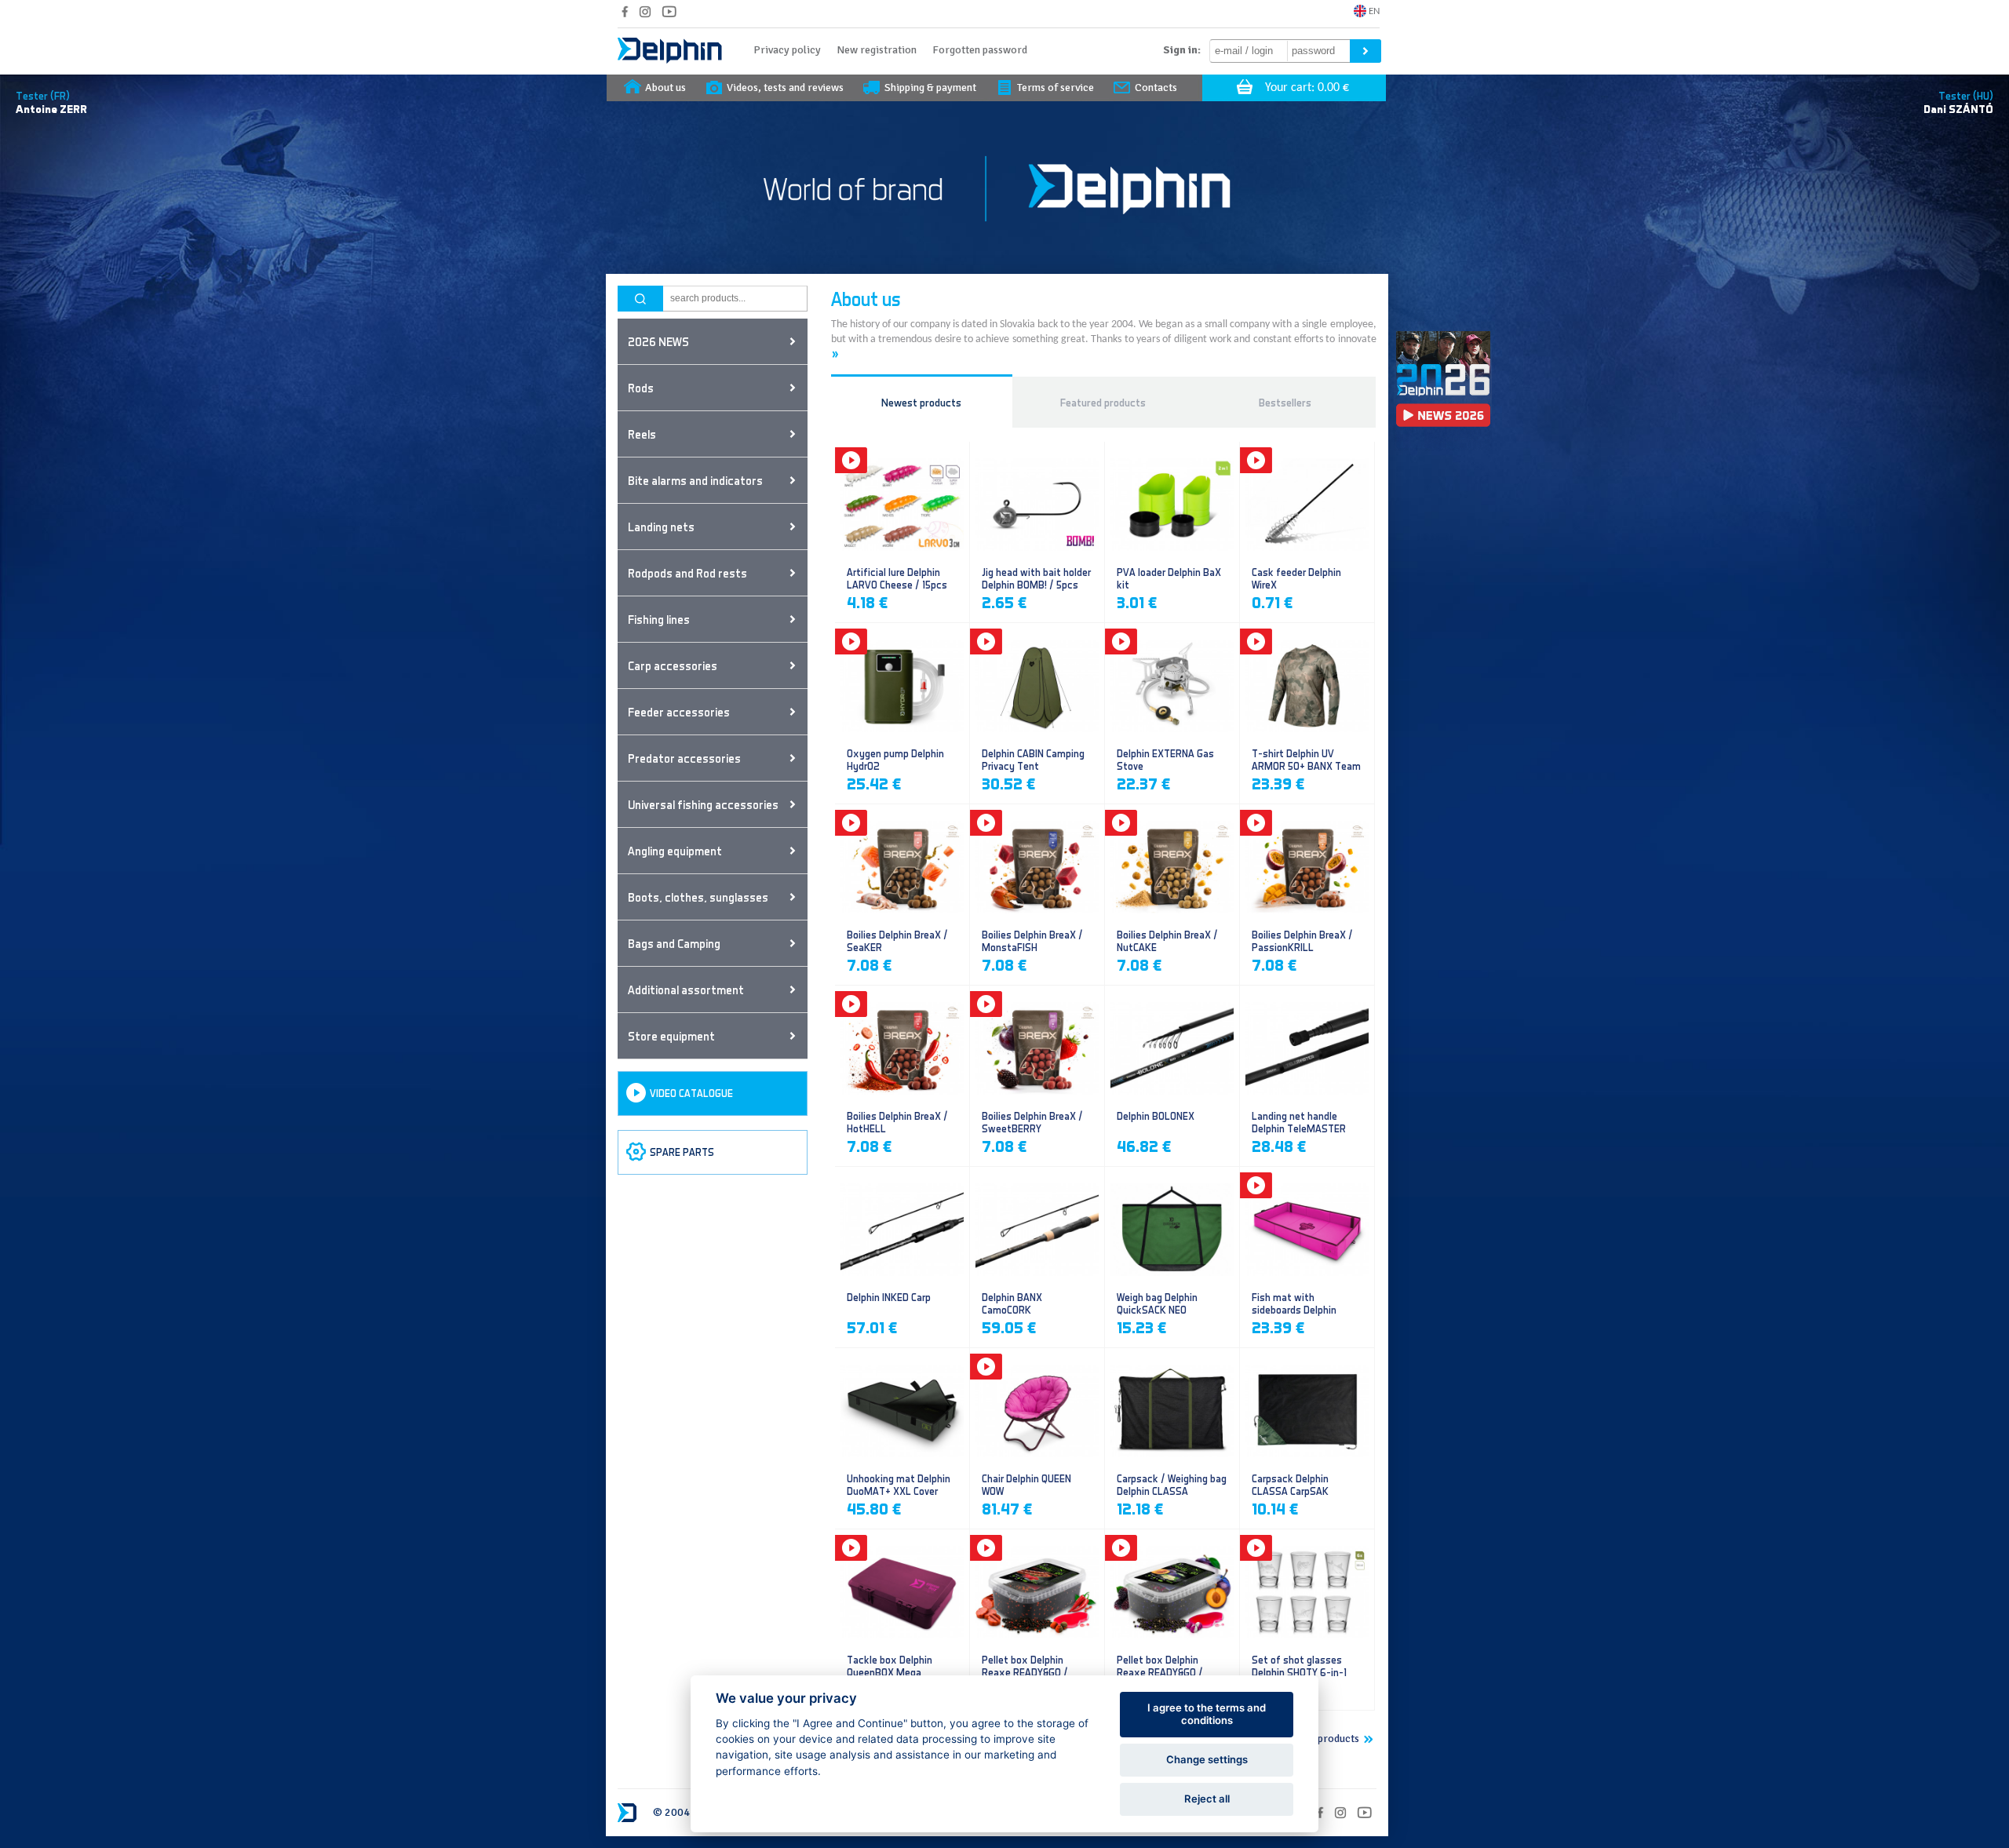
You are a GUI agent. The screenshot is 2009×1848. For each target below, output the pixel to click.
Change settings (1207, 1759)
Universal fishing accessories (703, 804)
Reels (642, 434)
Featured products (1103, 402)
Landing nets (661, 527)
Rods (641, 388)
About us (665, 87)
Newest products (921, 402)
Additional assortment (686, 990)
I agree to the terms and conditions (1207, 1714)
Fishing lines (659, 619)
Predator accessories (684, 758)
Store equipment (671, 1036)
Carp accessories (673, 665)
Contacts (1156, 87)
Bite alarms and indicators (695, 480)
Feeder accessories (679, 712)
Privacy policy (787, 50)
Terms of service (1056, 87)
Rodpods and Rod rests (687, 573)
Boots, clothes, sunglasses (698, 897)
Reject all (1207, 1799)
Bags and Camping (674, 943)
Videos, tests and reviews (785, 87)
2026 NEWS (658, 341)
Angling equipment (675, 851)
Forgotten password (980, 50)
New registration (877, 50)
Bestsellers (1285, 402)
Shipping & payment (930, 87)
